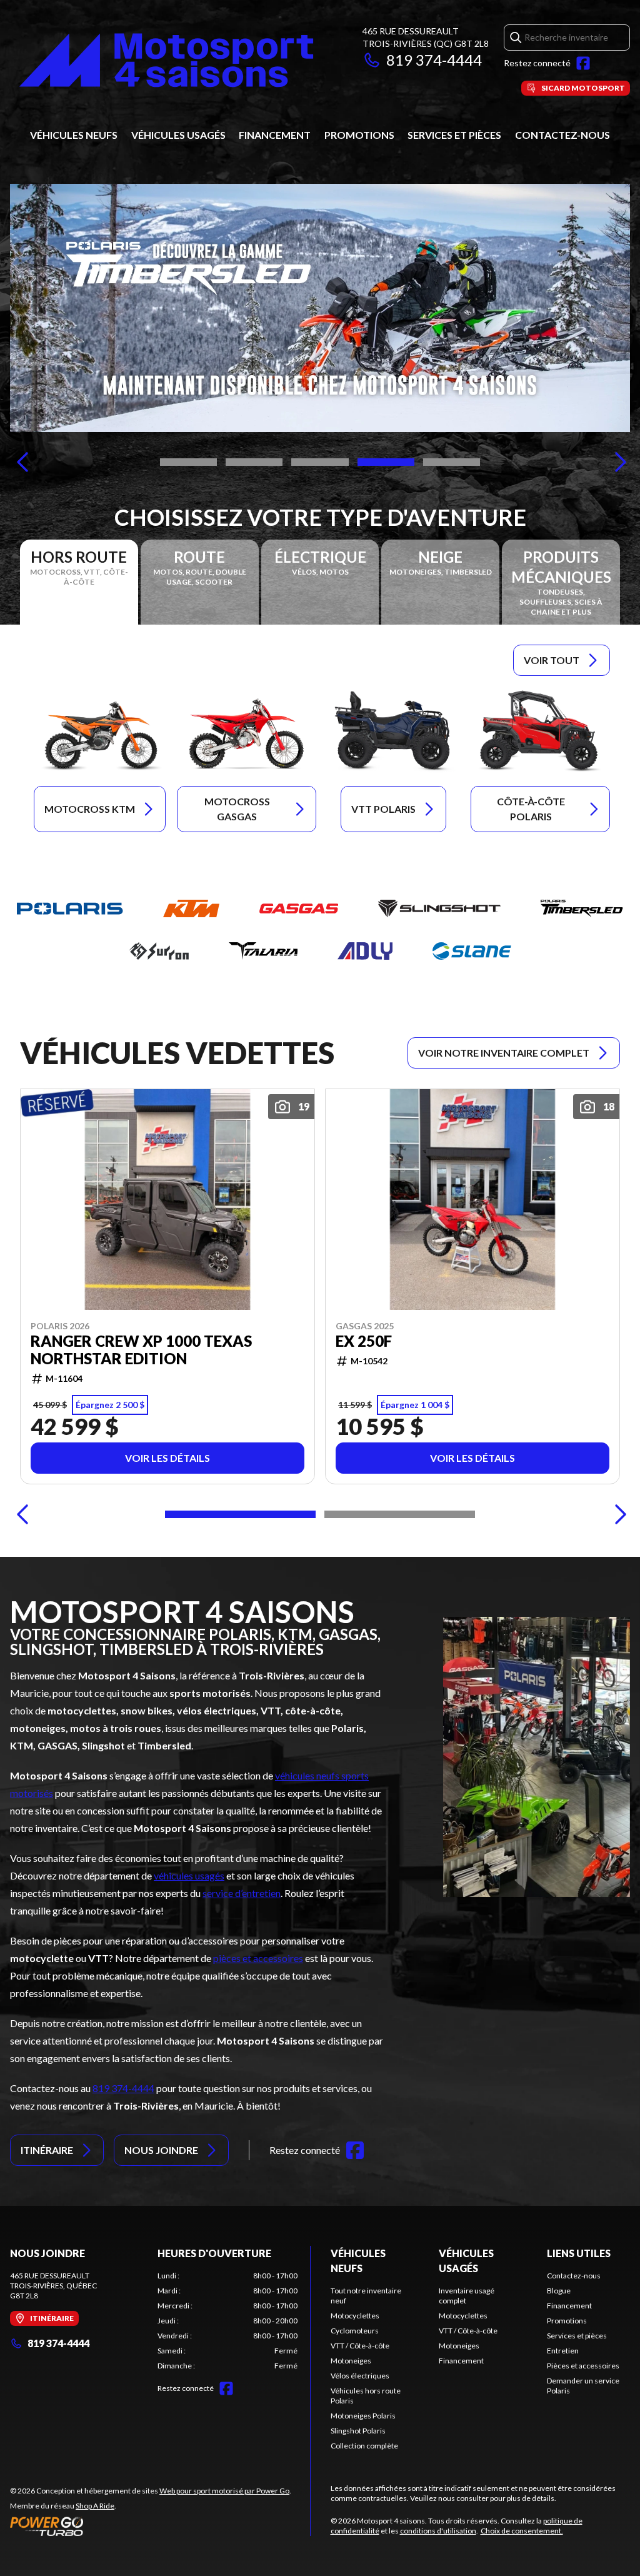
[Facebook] (583, 63)
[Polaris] (70, 908)
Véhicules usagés (178, 135)
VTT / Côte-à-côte (360, 2346)
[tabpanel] (227, 2321)
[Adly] (365, 951)
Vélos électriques (360, 2376)
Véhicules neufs (74, 135)
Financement (275, 135)
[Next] (617, 462)
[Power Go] (151, 2526)
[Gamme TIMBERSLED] (320, 308)
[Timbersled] (582, 908)
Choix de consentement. (522, 2531)
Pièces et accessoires (583, 2366)
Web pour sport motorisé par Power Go (224, 2491)
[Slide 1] (188, 462)
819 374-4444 (434, 60)
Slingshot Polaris (358, 2431)
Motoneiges (351, 2361)
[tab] (79, 582)
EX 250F (364, 1341)
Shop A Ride (95, 2506)
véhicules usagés (189, 1875)
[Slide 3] (320, 462)
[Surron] (159, 951)
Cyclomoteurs (355, 2331)
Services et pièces (454, 135)
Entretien (563, 2351)
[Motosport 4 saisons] (166, 60)
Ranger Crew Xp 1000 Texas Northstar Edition (141, 1350)
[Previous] (22, 462)
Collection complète (364, 2446)
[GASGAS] (299, 908)
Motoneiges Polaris (363, 2416)
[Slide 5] (452, 462)
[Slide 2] (254, 462)
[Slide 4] (386, 462)
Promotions (359, 135)
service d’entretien (242, 1893)
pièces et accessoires (258, 1958)
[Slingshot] (439, 908)
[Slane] (472, 951)
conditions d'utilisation (438, 2531)
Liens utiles (579, 2253)
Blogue (559, 2291)
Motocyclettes (355, 2316)
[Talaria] (263, 951)
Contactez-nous (562, 135)
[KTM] (191, 908)
